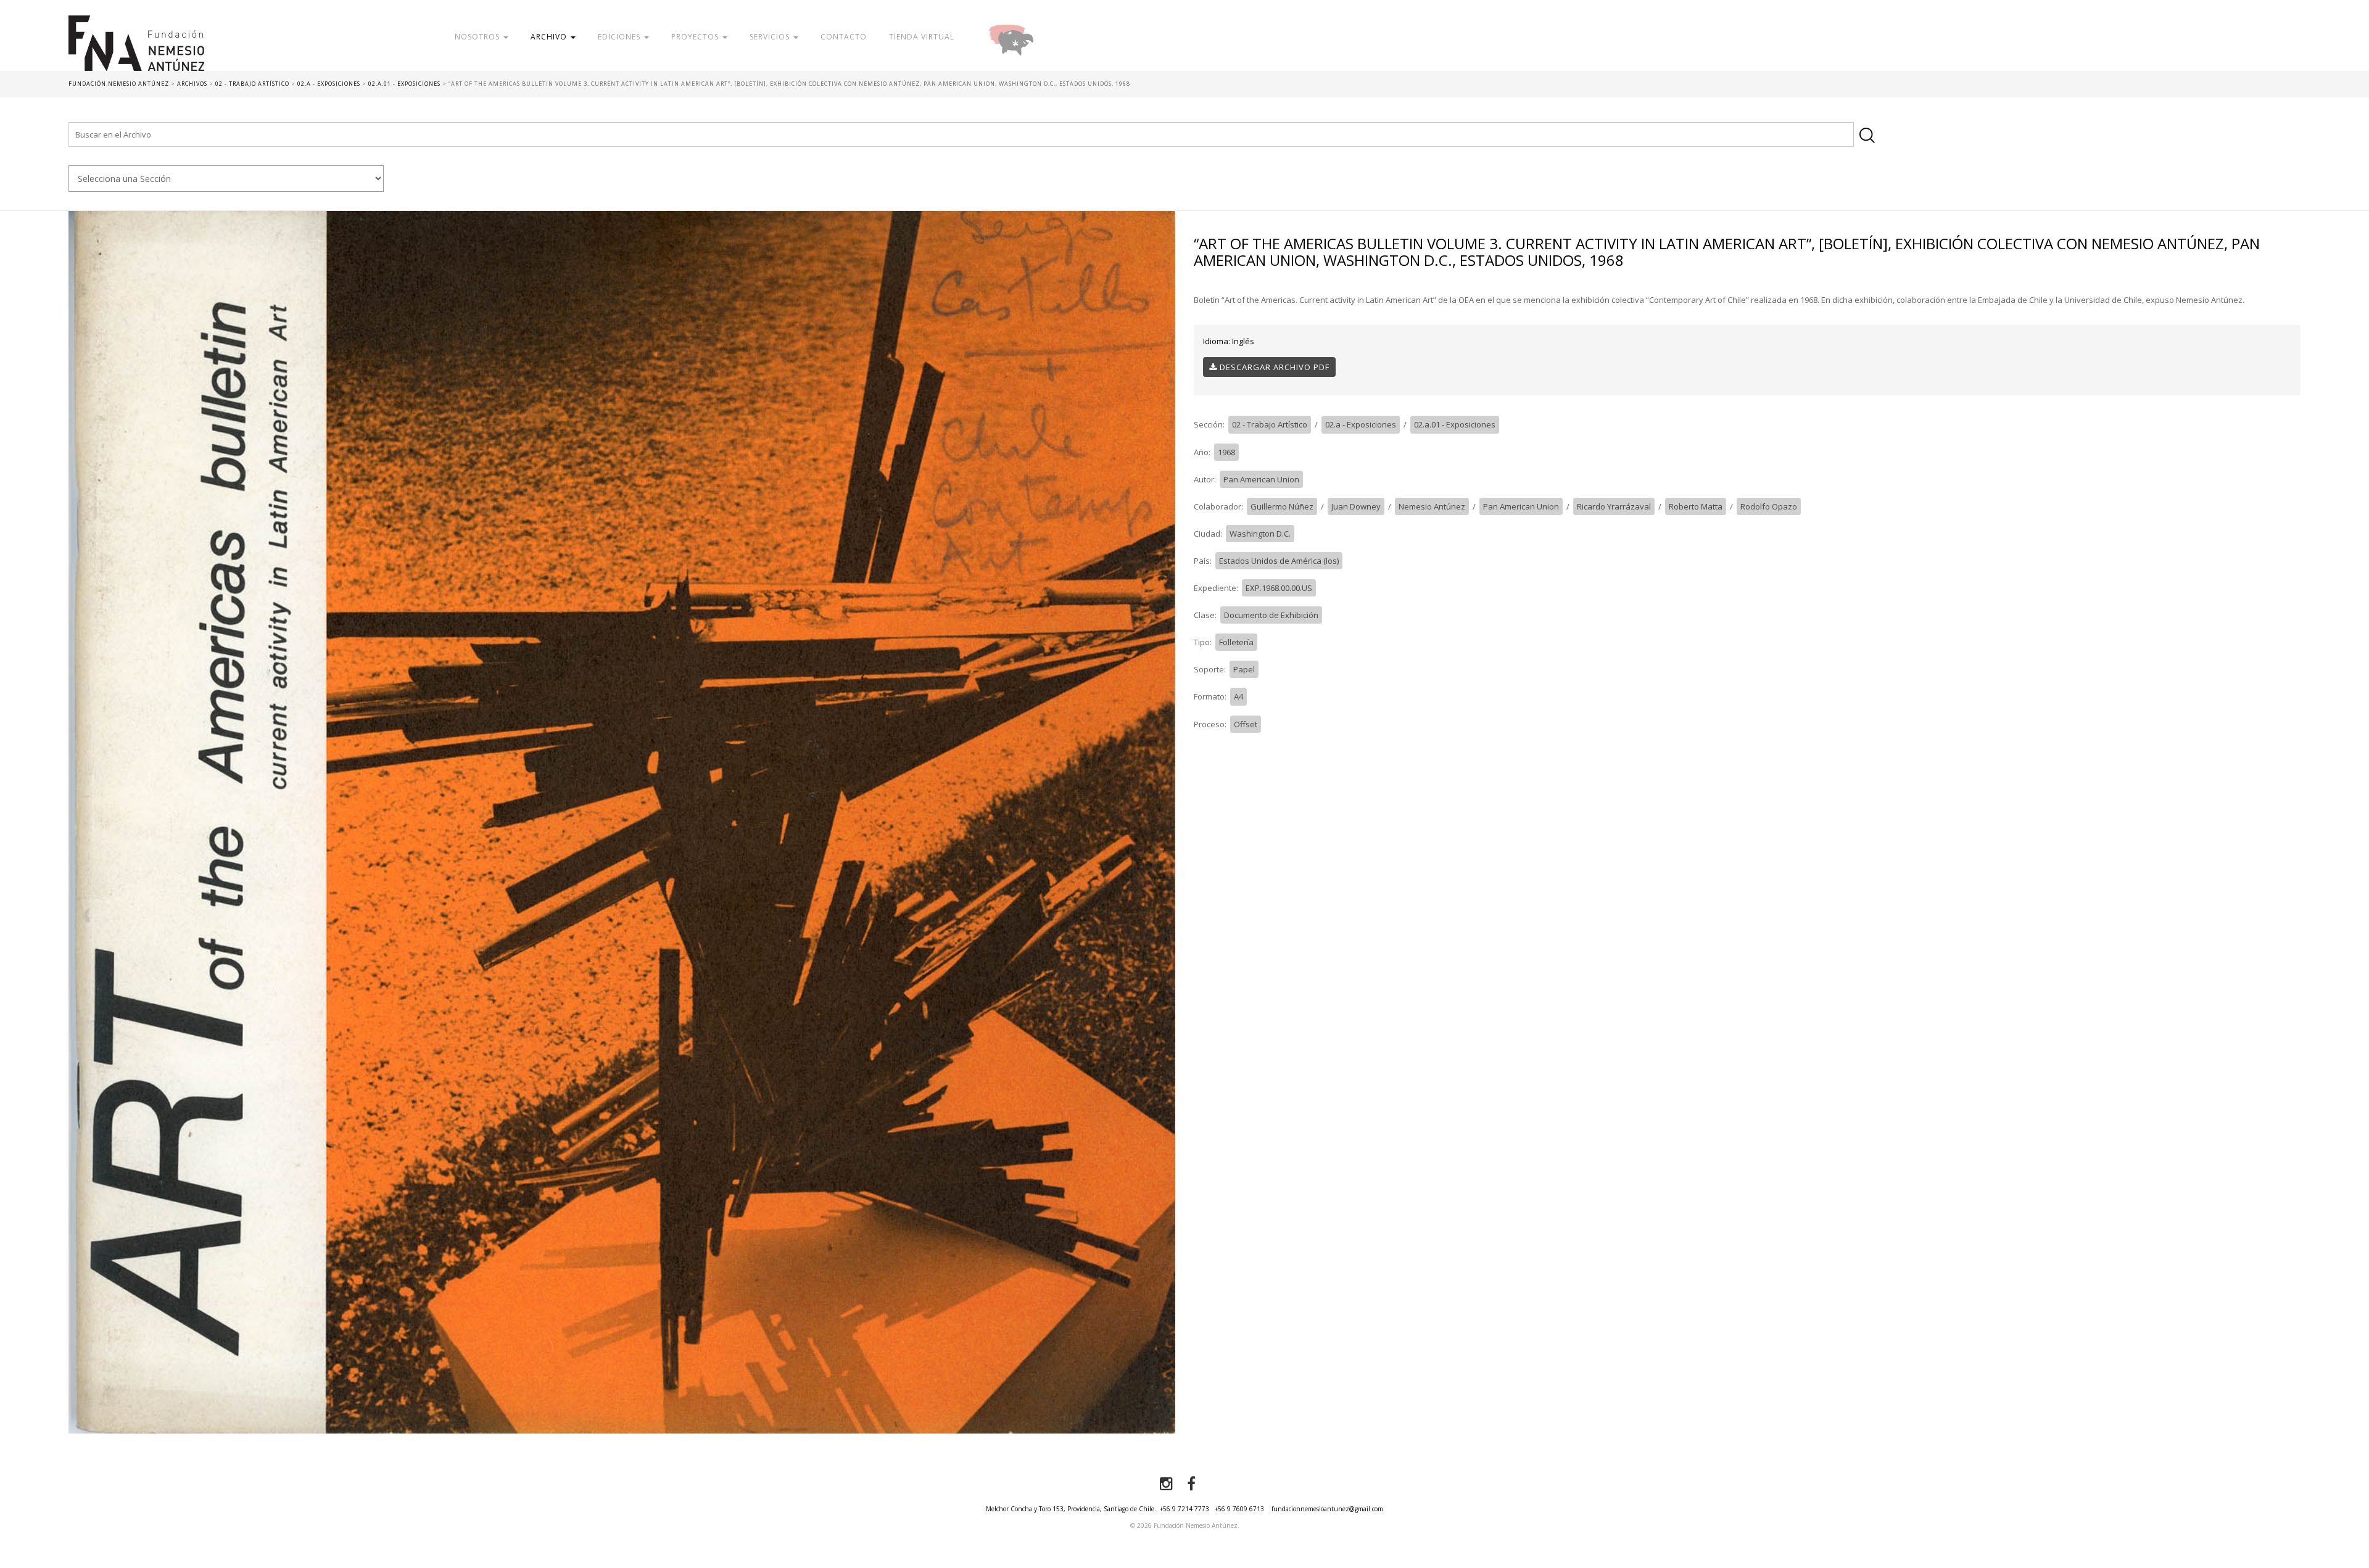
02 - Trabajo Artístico (1270, 424)
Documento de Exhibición (1271, 615)
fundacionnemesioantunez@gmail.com (1327, 1509)
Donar (1051, 37)
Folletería (1236, 642)
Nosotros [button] (478, 37)
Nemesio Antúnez (1432, 506)
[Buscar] (1867, 135)
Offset (1246, 724)
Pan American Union (1261, 479)
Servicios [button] (771, 37)
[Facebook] (1191, 1484)
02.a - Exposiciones (1361, 424)
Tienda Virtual (922, 37)
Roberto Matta (1696, 506)
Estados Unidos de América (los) (1279, 561)
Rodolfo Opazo (1769, 506)
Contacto (844, 37)
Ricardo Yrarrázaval (1614, 506)
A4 (1238, 696)
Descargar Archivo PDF (1273, 367)
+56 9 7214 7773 (1184, 1509)
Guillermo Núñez (1282, 506)
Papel (1244, 669)
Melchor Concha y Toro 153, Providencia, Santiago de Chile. (1071, 1509)
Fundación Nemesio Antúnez (197, 43)
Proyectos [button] (696, 37)
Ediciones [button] (620, 37)
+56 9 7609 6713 (1239, 1509)
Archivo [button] (550, 37)
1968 (1226, 452)
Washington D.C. (1260, 534)
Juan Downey (1356, 506)
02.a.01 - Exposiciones (1455, 424)
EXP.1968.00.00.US (1279, 588)
